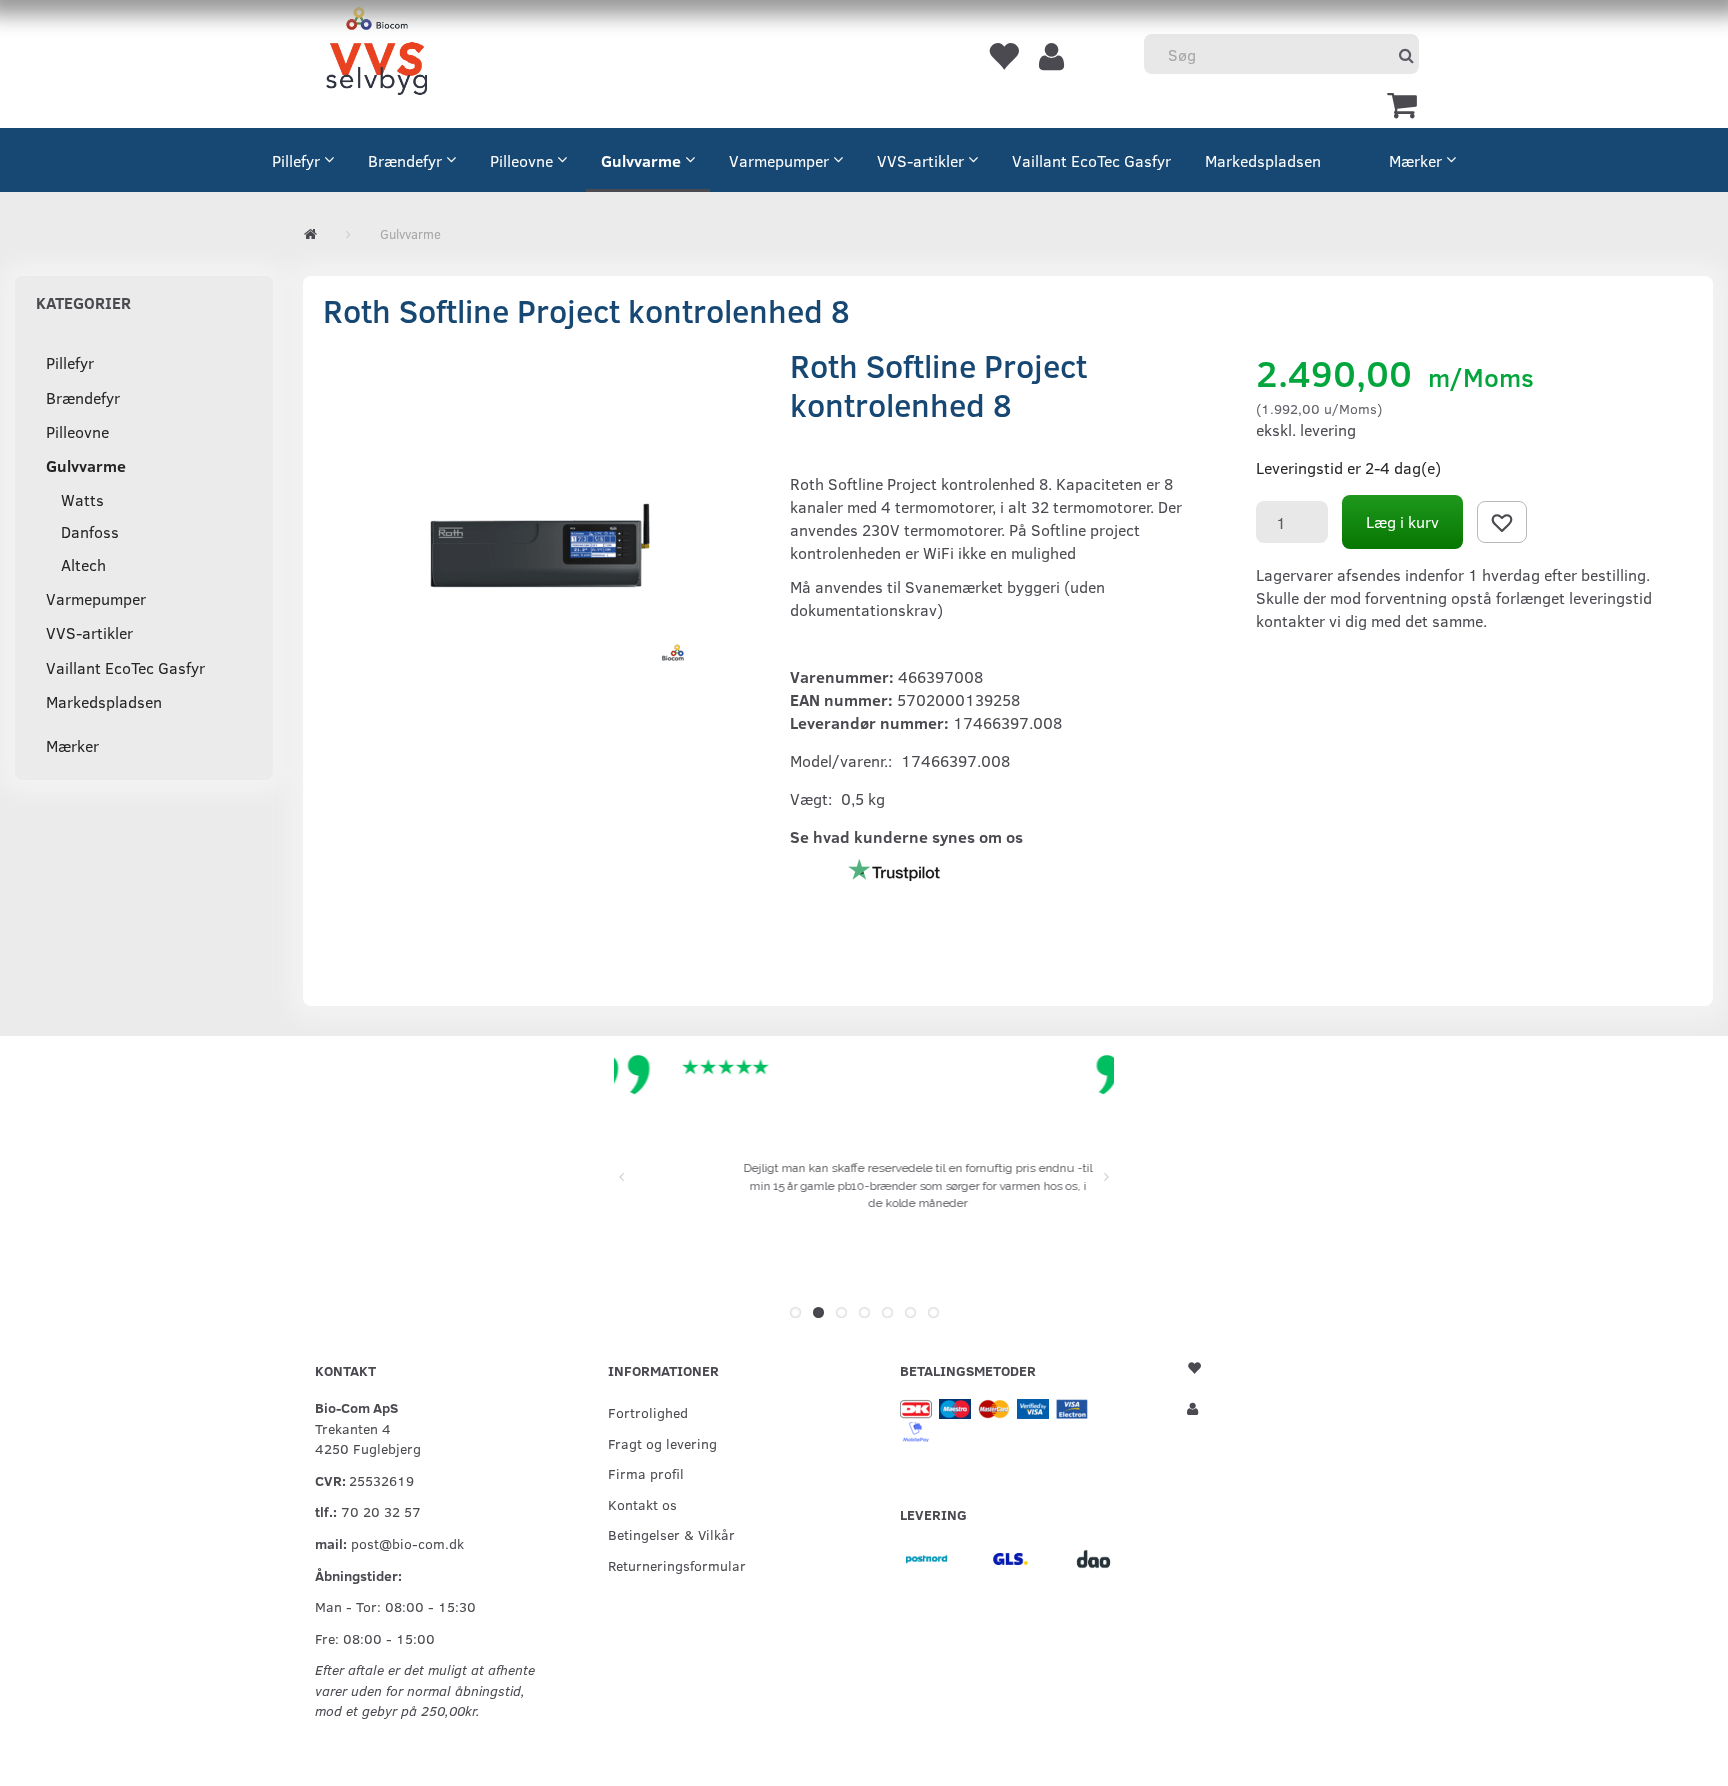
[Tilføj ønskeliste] (1502, 522)
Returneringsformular (677, 1565)
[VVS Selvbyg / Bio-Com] (376, 54)
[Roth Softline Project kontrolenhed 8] (541, 546)
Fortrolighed (648, 1412)
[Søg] (1406, 54)
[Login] (1051, 55)
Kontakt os (642, 1504)
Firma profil (646, 1473)
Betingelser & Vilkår (671, 1534)
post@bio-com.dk (407, 1543)
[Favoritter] (1003, 55)
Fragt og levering (662, 1443)
